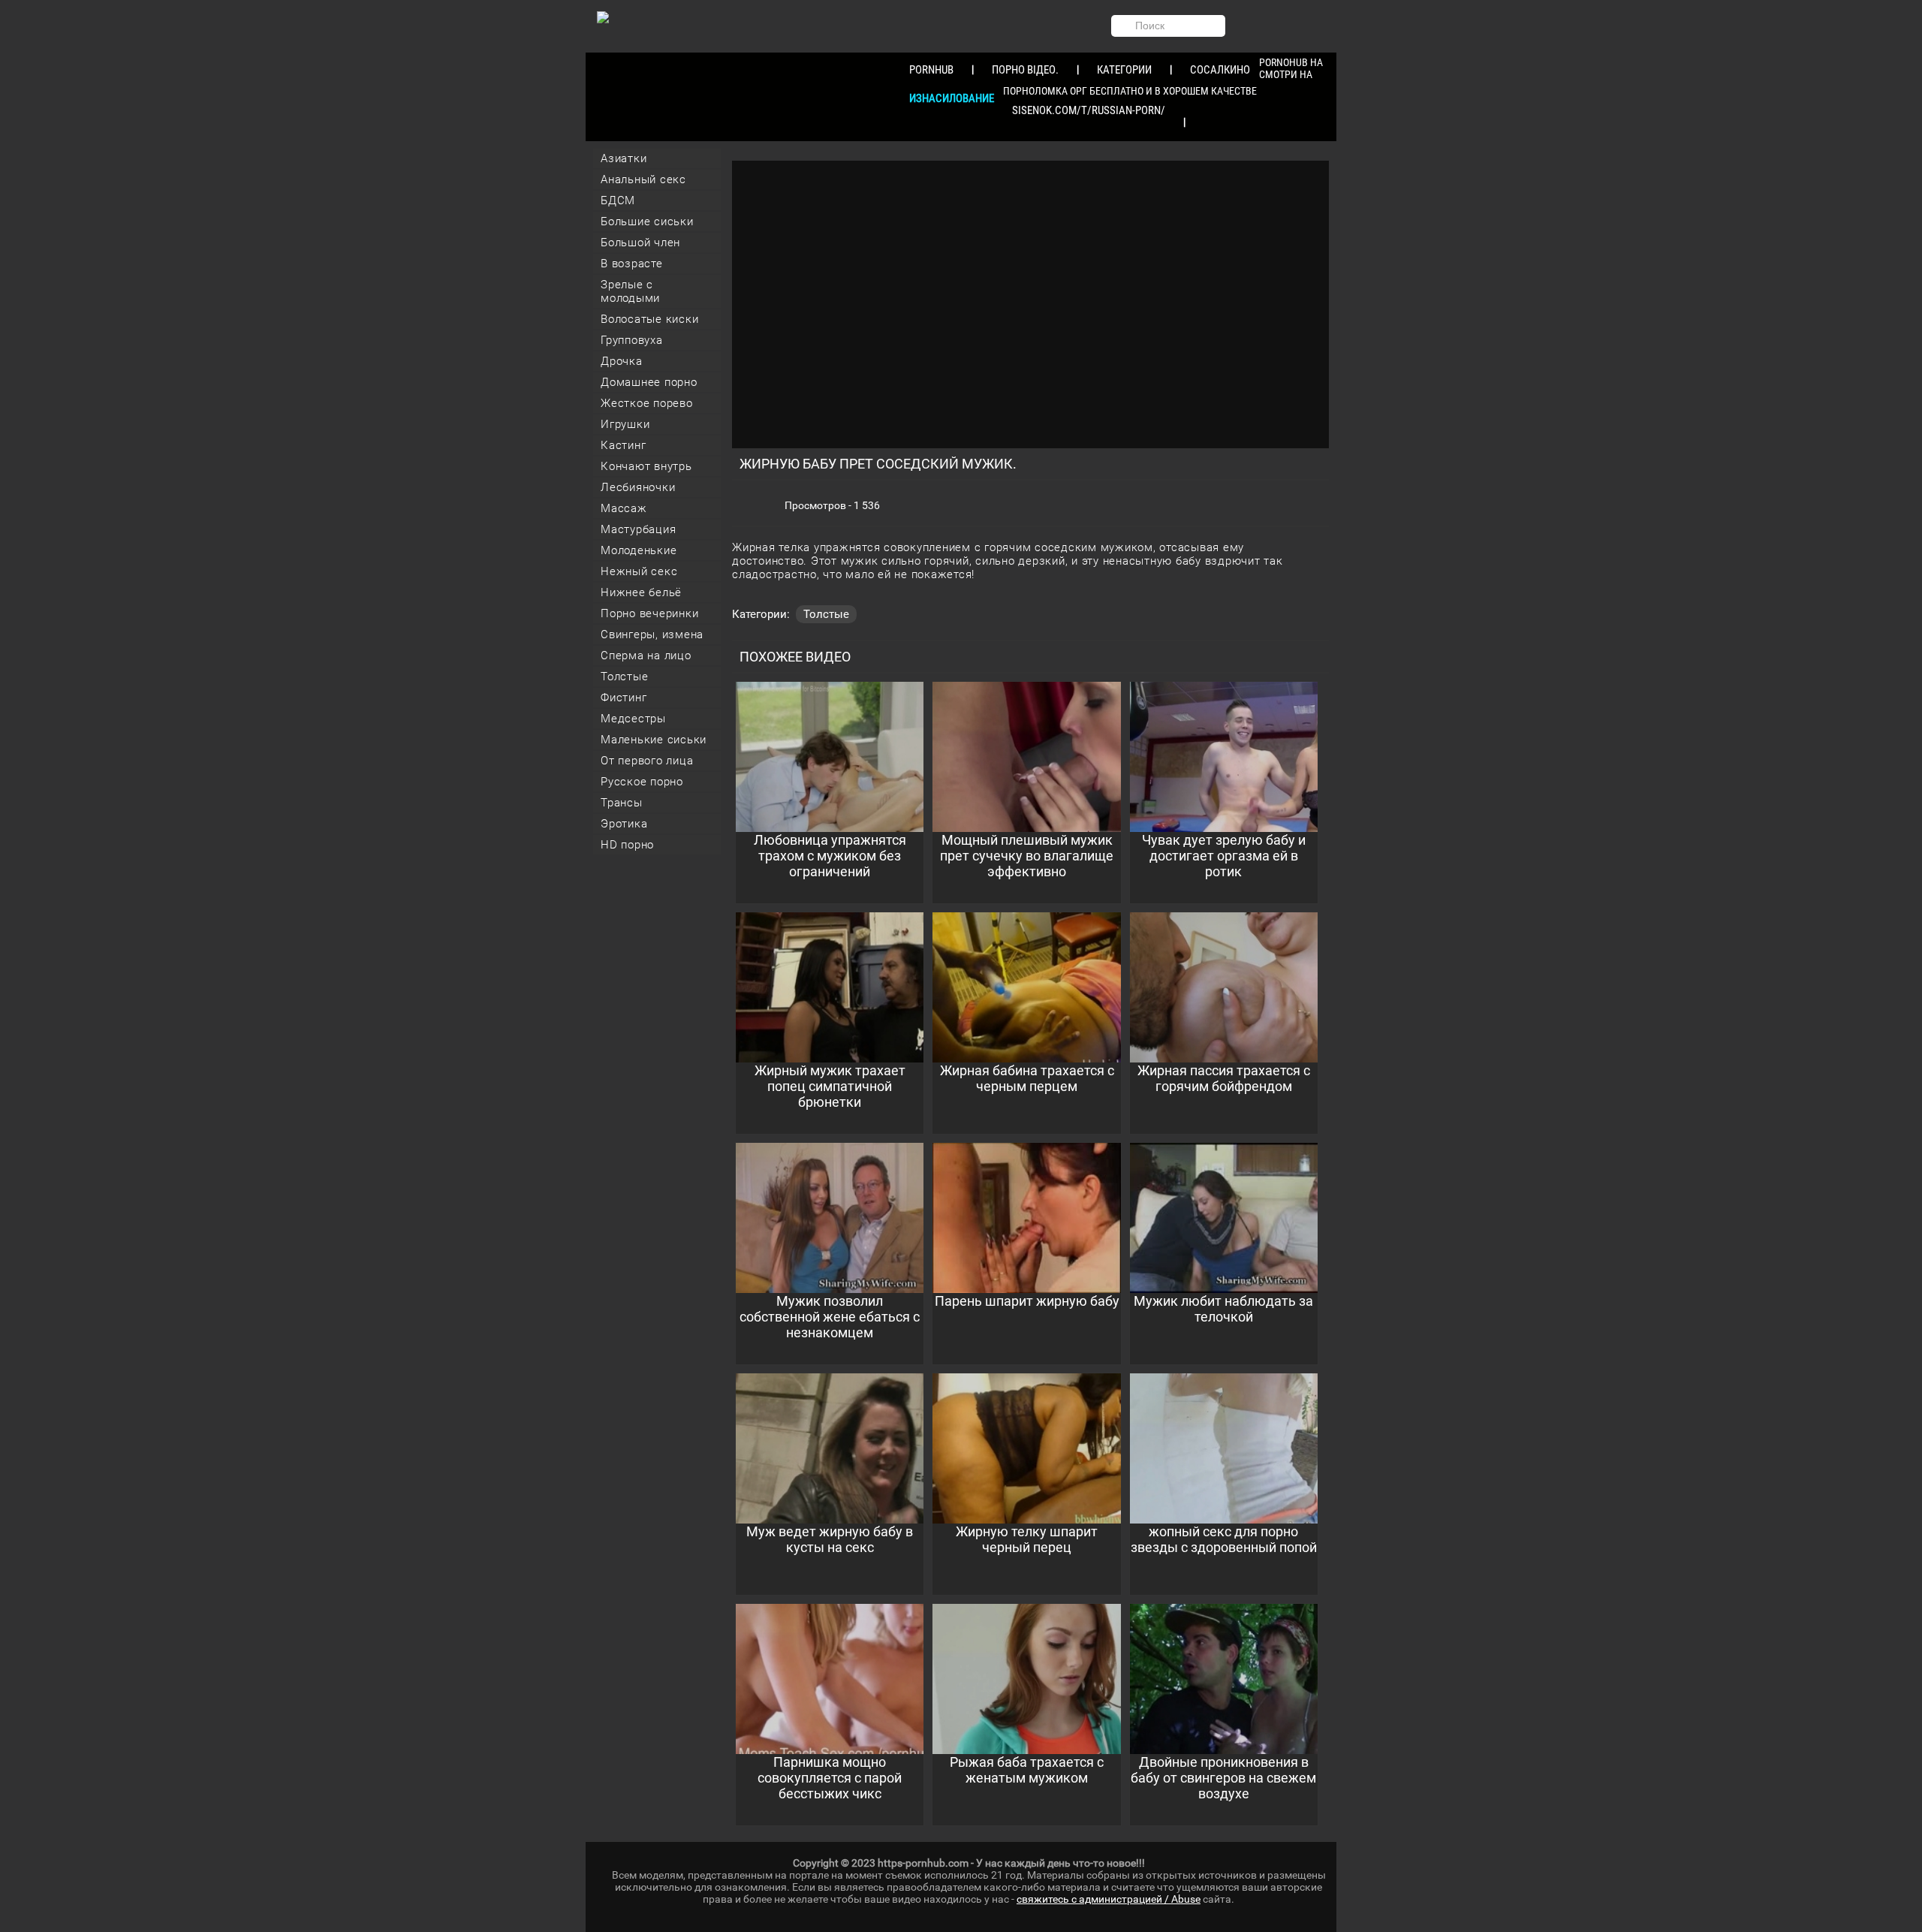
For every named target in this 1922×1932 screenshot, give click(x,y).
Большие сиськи (647, 222)
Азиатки (624, 158)
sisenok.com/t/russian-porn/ (1089, 110)
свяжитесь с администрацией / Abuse (1109, 1899)
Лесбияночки (638, 487)
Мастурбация (638, 529)
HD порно (627, 845)
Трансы (622, 803)
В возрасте (632, 264)
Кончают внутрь (646, 466)
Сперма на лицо (646, 656)
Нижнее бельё (641, 592)
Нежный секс (639, 571)
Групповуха (632, 340)
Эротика (624, 824)
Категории (1124, 70)
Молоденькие (639, 550)
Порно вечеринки (649, 613)
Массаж (624, 508)
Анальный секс (643, 179)
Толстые (624, 677)
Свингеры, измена (652, 634)
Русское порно (642, 782)
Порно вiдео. (1025, 70)
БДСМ (618, 200)
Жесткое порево (647, 403)
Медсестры (633, 719)
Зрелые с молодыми (630, 291)
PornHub (931, 70)
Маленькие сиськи (654, 740)
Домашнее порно (649, 382)
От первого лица (647, 761)
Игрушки (625, 424)
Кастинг (623, 445)
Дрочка (622, 361)
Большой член (640, 243)
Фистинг (624, 698)
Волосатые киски (649, 319)
